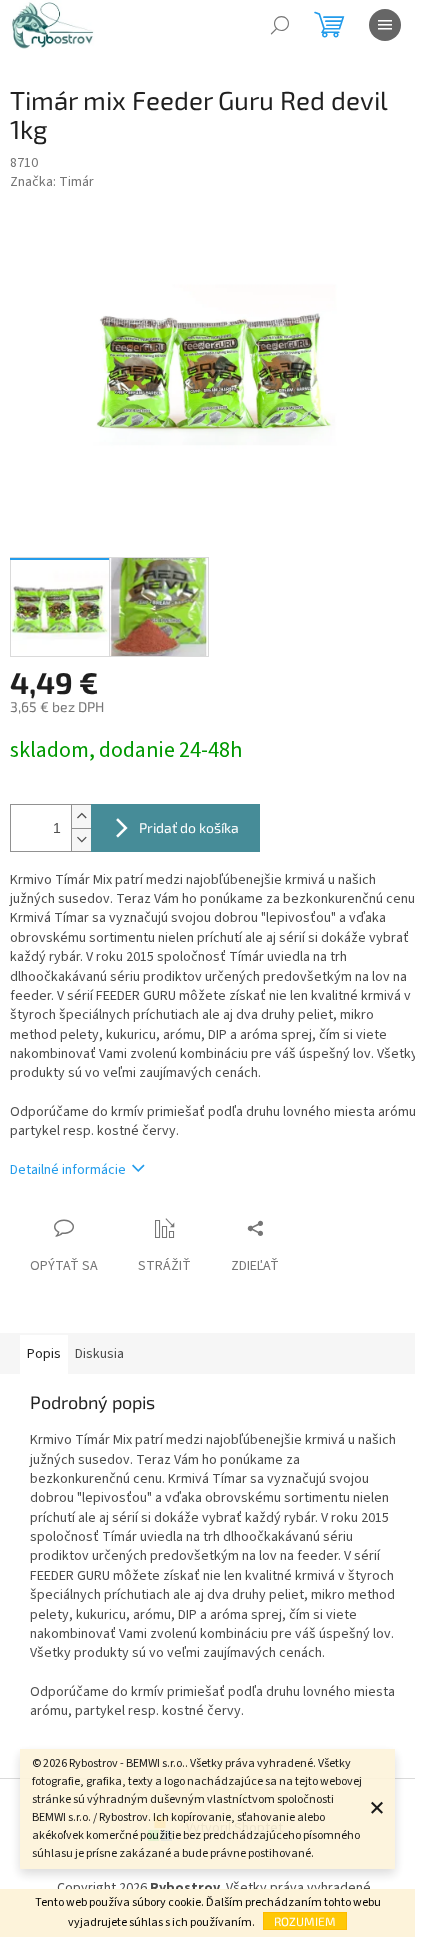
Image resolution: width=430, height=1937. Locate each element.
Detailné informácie (68, 1170)
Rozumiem (305, 1921)
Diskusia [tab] (99, 1354)
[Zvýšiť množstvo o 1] (81, 816)
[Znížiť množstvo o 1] (81, 839)
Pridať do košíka (189, 827)
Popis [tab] (44, 1354)
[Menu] (385, 25)
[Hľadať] (280, 25)
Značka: (52, 182)
